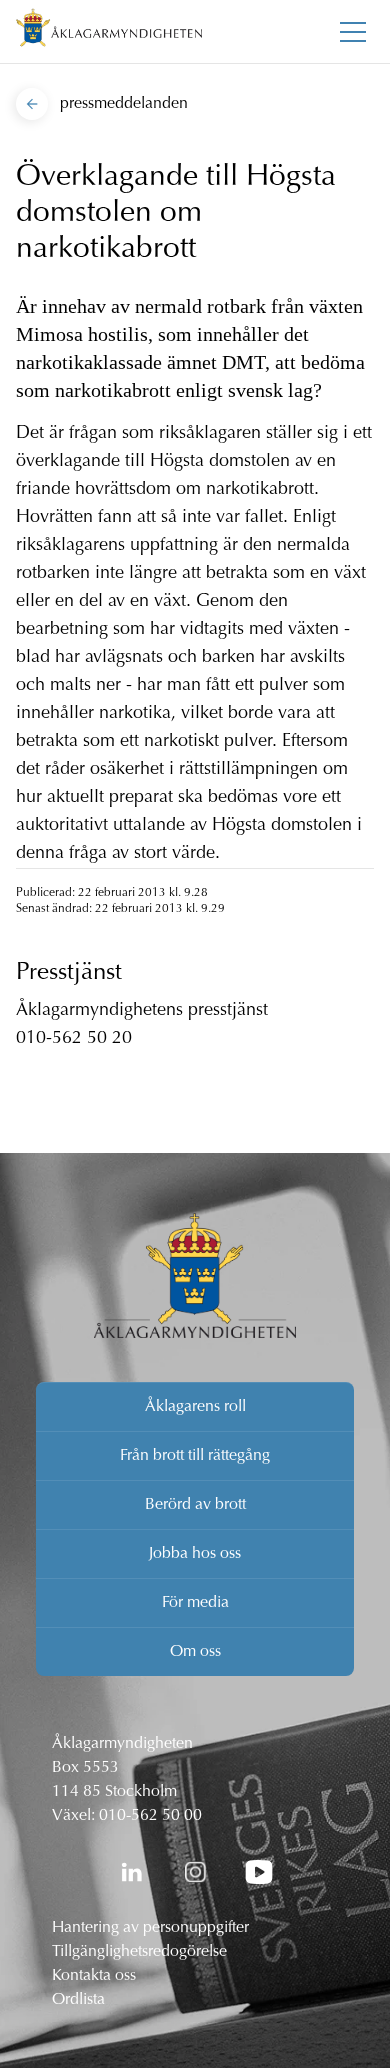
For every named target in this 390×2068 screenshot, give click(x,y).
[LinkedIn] (131, 1872)
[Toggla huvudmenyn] (353, 32)
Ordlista (78, 2000)
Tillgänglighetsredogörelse (139, 1952)
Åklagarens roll (195, 1407)
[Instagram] (195, 1872)
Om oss (195, 1652)
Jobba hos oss (195, 1554)
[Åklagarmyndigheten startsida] (109, 31)
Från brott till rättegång (195, 1456)
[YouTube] (259, 1872)
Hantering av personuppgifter (150, 1928)
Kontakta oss (94, 1976)
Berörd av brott (195, 1505)
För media (195, 1603)
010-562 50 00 (150, 1816)
